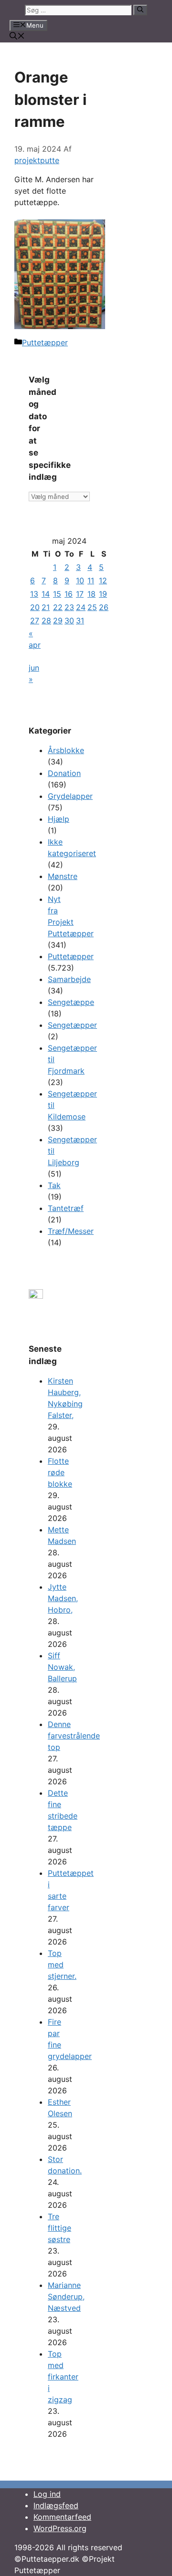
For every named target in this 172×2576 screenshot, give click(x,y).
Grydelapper (70, 796)
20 (35, 607)
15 (57, 594)
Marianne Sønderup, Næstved (66, 2297)
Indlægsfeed (56, 2505)
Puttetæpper (45, 342)
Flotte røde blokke (60, 1472)
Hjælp (59, 819)
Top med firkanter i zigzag (63, 2377)
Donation (64, 773)
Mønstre (63, 876)
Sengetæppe (71, 1002)
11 (91, 580)
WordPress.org (60, 2528)
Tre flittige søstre (59, 2228)
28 (46, 621)
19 (103, 594)
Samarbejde (69, 979)
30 (69, 621)
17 (80, 594)
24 (81, 607)
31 (80, 621)
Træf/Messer (71, 1231)
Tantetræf (66, 1208)
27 (35, 621)
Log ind (47, 2494)
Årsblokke (66, 750)
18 (91, 594)
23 (69, 607)
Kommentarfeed (62, 2517)
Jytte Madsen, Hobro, (63, 1598)
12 (103, 580)
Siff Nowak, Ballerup (62, 1667)
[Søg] (140, 10)
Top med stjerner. (62, 1965)
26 (104, 607)
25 (92, 607)
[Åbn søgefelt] (17, 37)
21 (46, 607)
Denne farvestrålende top (74, 1736)
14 (46, 594)
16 (69, 594)
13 (34, 594)
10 (80, 580)
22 (58, 607)
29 (58, 621)
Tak (54, 1185)
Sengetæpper (72, 1025)
